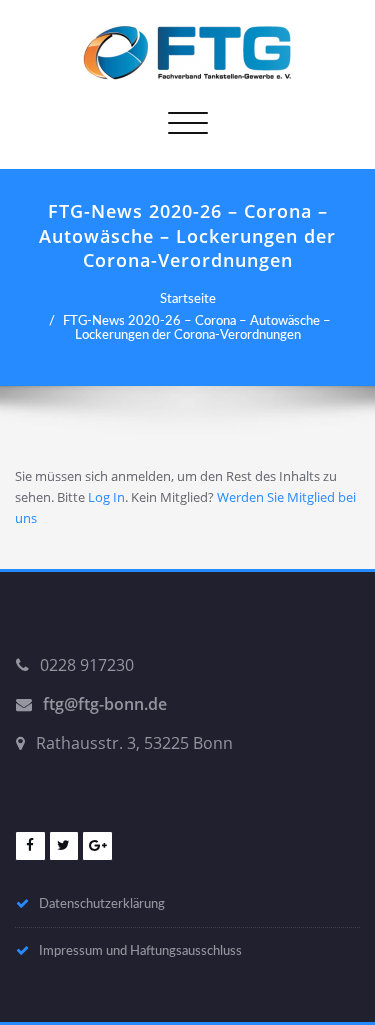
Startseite (188, 299)
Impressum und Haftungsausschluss (140, 951)
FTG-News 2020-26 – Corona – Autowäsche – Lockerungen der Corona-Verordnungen (197, 328)
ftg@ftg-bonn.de (105, 704)
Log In (106, 497)
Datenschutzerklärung (102, 904)
